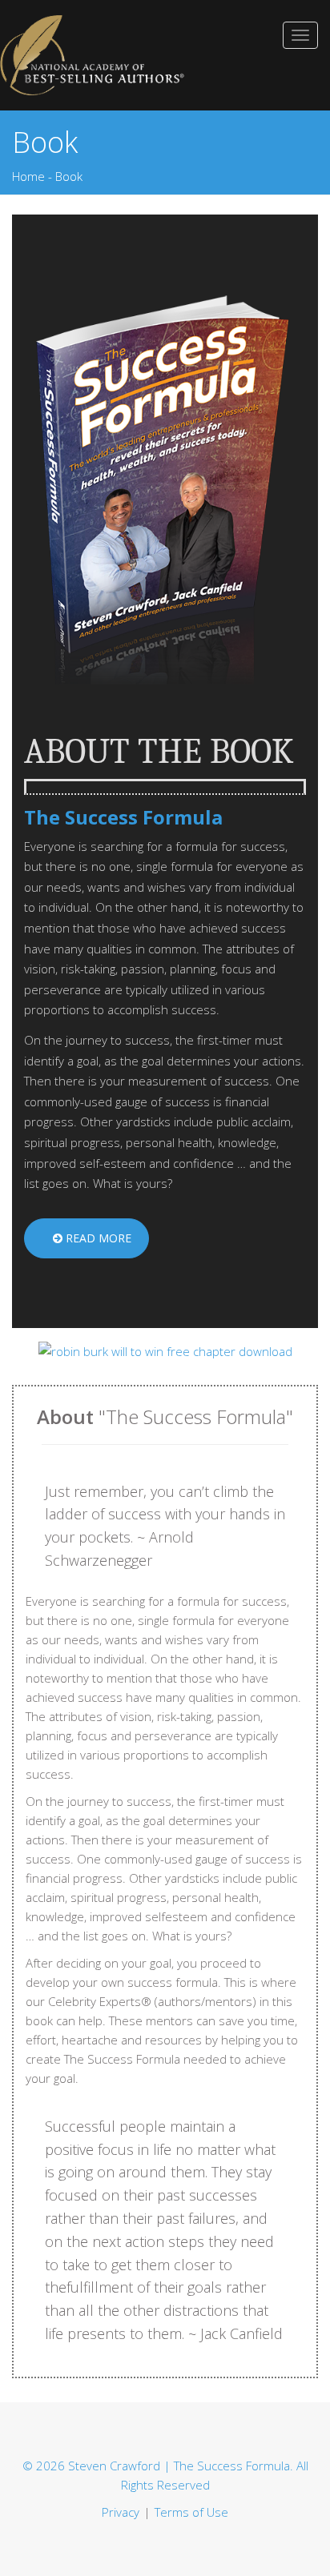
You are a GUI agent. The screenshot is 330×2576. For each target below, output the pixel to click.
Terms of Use (191, 2512)
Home (28, 176)
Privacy (121, 2512)
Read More (97, 1238)
